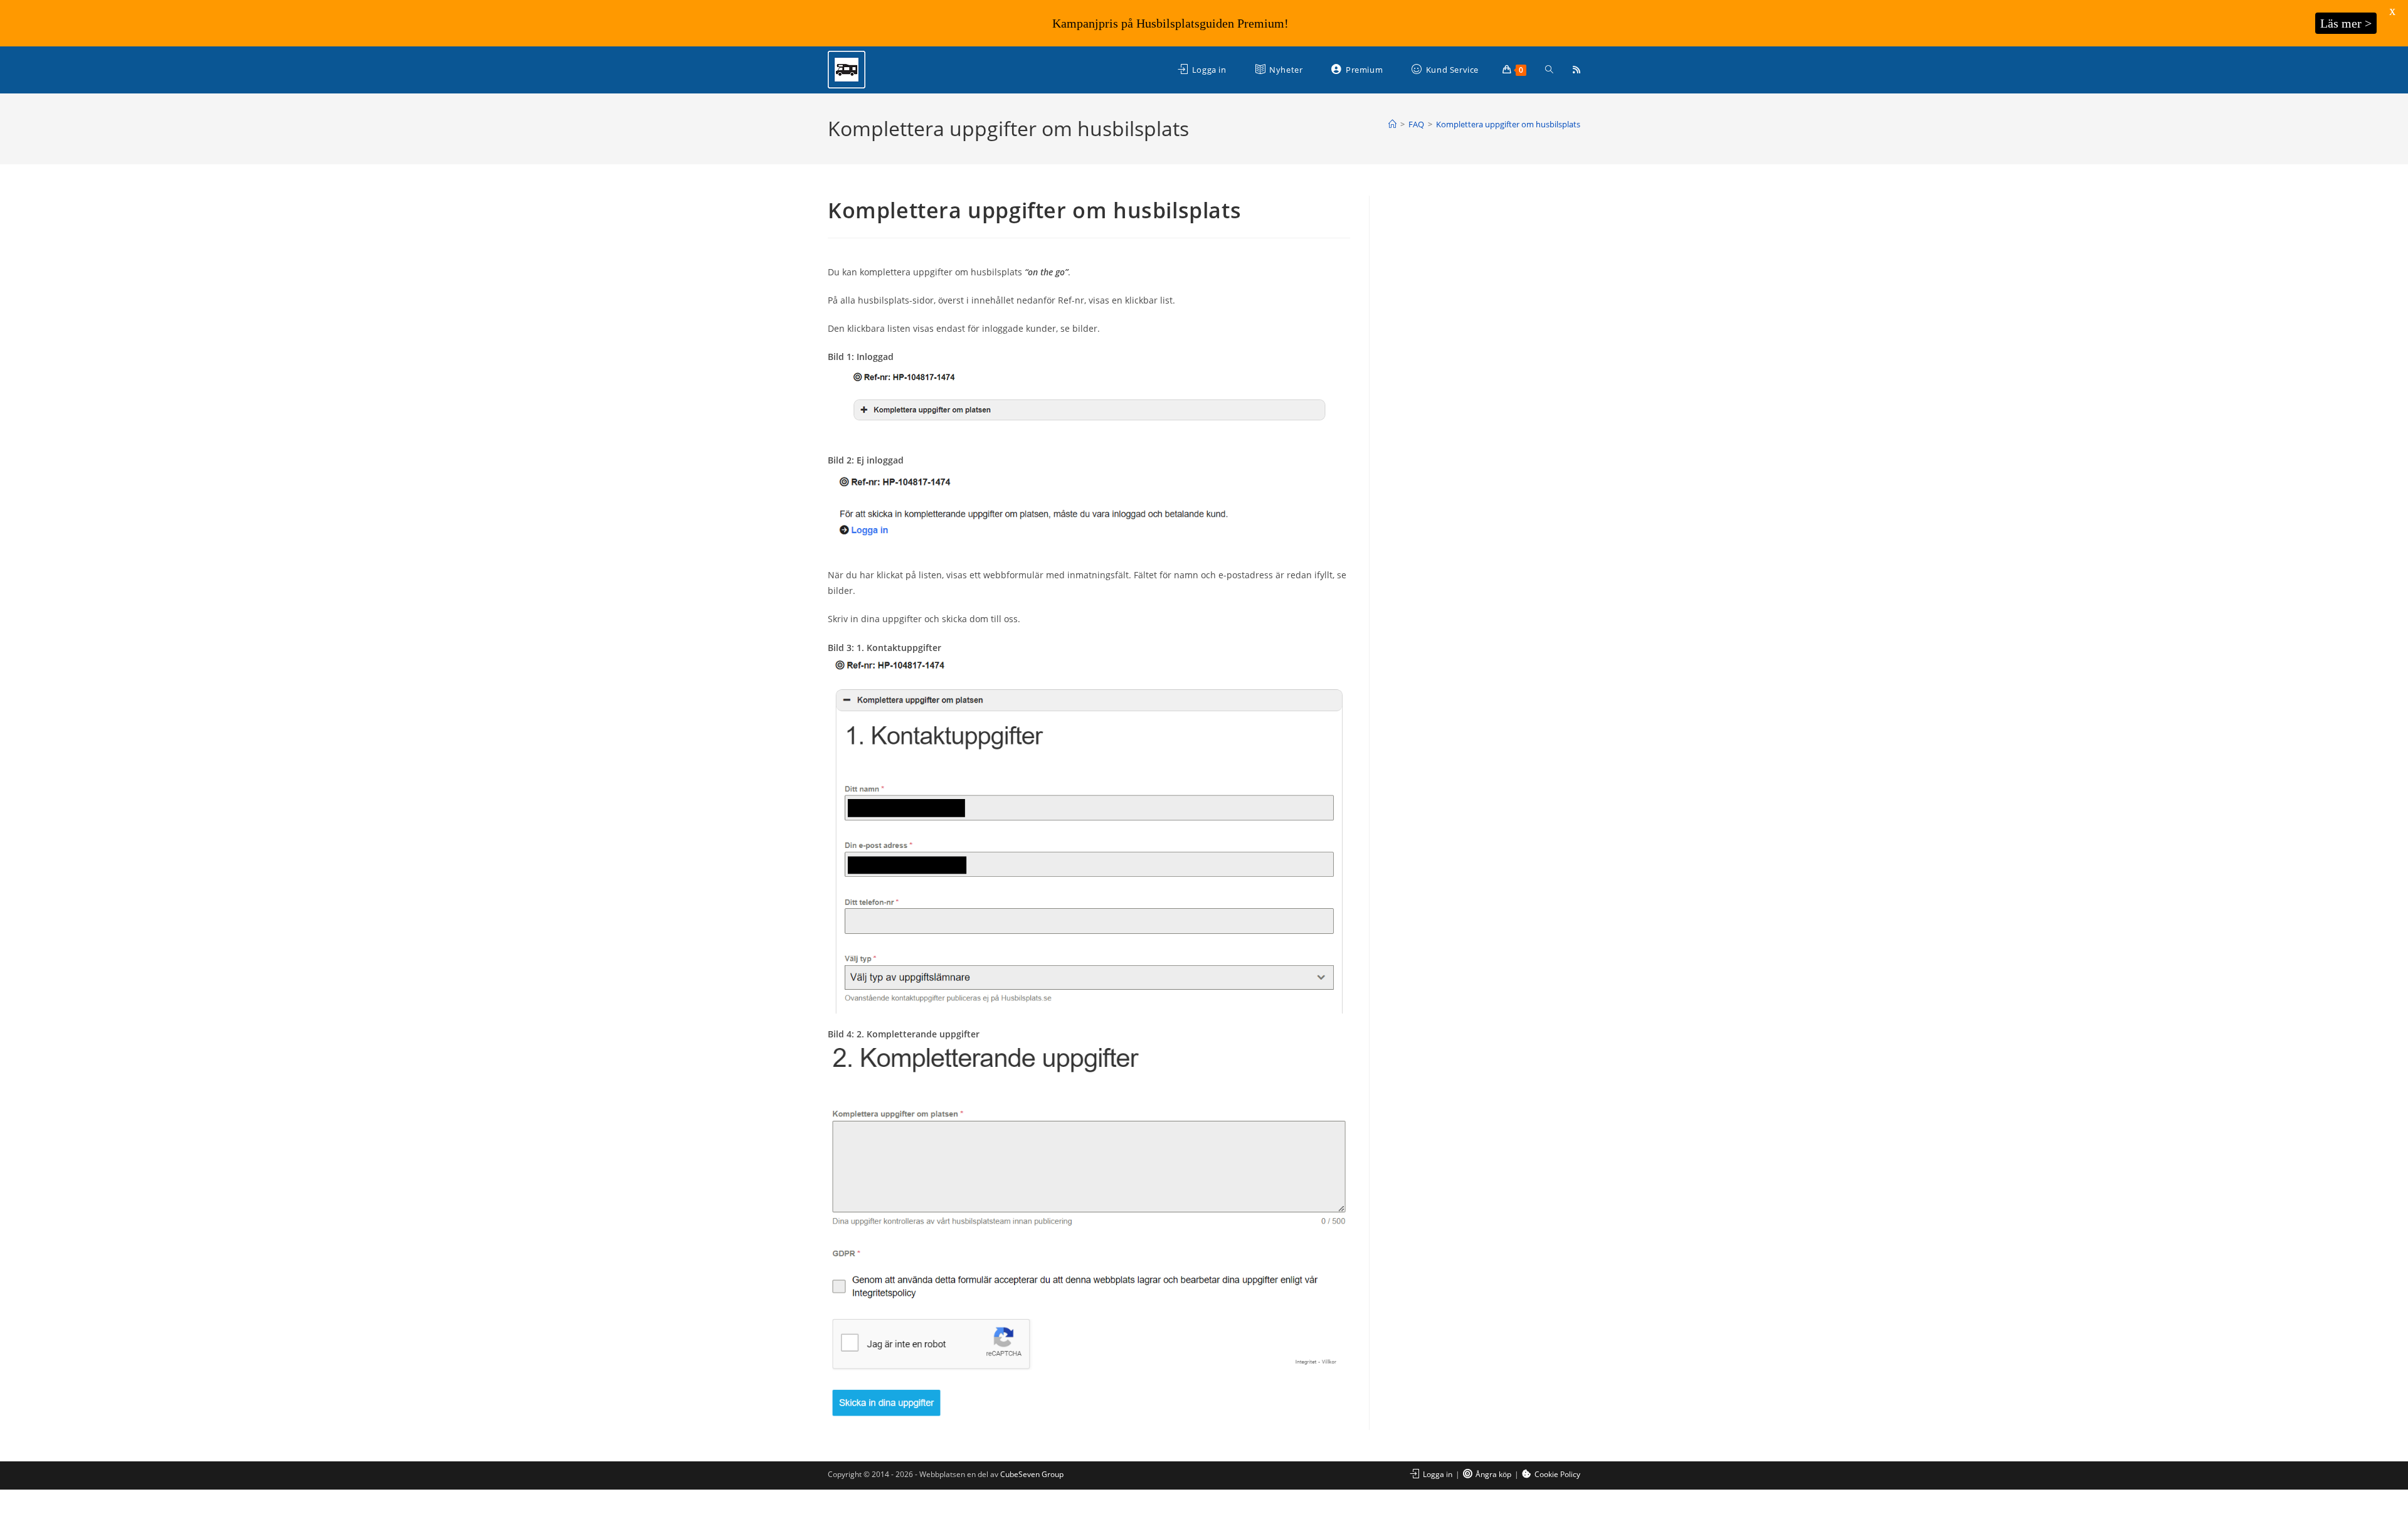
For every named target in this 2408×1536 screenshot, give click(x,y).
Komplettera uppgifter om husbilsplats (1508, 124)
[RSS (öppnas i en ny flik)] (1576, 70)
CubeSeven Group (1032, 1474)
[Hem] (1392, 124)
